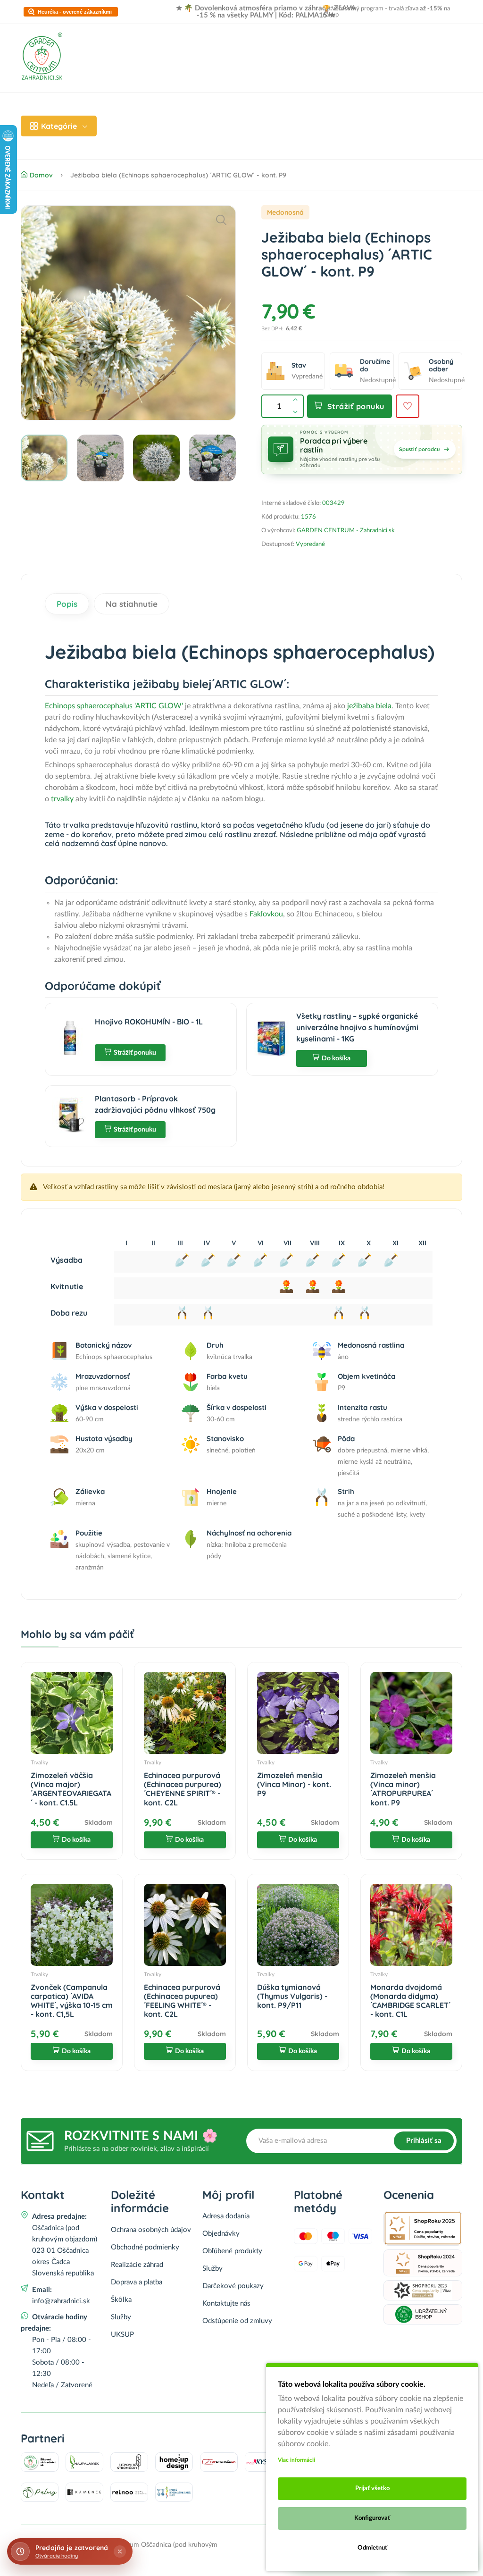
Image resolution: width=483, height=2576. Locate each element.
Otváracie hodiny (57, 2556)
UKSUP (122, 2335)
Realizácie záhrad (143, 143)
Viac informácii (296, 2460)
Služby (121, 2317)
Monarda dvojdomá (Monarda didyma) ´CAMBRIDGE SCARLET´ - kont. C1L (410, 2001)
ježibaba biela (369, 706)
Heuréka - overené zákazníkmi (75, 12)
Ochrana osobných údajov (151, 2230)
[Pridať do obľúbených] (408, 406)
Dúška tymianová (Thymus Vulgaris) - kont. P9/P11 (292, 1996)
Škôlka (121, 2300)
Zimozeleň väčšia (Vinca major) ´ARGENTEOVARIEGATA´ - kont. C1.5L (71, 1789)
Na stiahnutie (132, 604)
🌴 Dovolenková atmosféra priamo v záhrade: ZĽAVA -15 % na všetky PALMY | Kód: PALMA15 (270, 12)
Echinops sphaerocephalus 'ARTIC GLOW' (114, 706)
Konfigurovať (372, 2518)
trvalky (62, 799)
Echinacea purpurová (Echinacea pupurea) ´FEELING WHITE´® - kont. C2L (182, 2001)
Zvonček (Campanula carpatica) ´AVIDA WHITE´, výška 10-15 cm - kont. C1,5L (72, 2001)
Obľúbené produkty (232, 2251)
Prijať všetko (372, 2488)
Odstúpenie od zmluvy (237, 2321)
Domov (124, 109)
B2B (387, 109)
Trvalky (39, 1762)
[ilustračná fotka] (128, 313)
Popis (67, 604)
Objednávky (221, 2234)
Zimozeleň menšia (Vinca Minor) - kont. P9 (294, 1784)
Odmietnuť (372, 2548)
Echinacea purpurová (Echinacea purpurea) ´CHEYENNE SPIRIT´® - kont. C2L (183, 1789)
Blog (271, 109)
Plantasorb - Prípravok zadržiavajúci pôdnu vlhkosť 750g (155, 1104)
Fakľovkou (266, 914)
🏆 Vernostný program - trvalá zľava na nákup (386, 12)
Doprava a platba (220, 109)
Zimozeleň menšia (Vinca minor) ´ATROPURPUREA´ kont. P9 (403, 1789)
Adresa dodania (226, 2216)
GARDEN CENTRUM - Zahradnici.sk (346, 531)
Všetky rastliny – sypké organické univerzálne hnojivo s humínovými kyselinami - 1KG (357, 1027)
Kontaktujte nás (226, 2303)
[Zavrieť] (120, 2551)
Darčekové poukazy (233, 2286)
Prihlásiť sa (424, 2141)
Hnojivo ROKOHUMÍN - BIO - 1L (149, 1022)
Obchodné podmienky (145, 2247)
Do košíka (336, 1058)
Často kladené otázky (330, 109)
